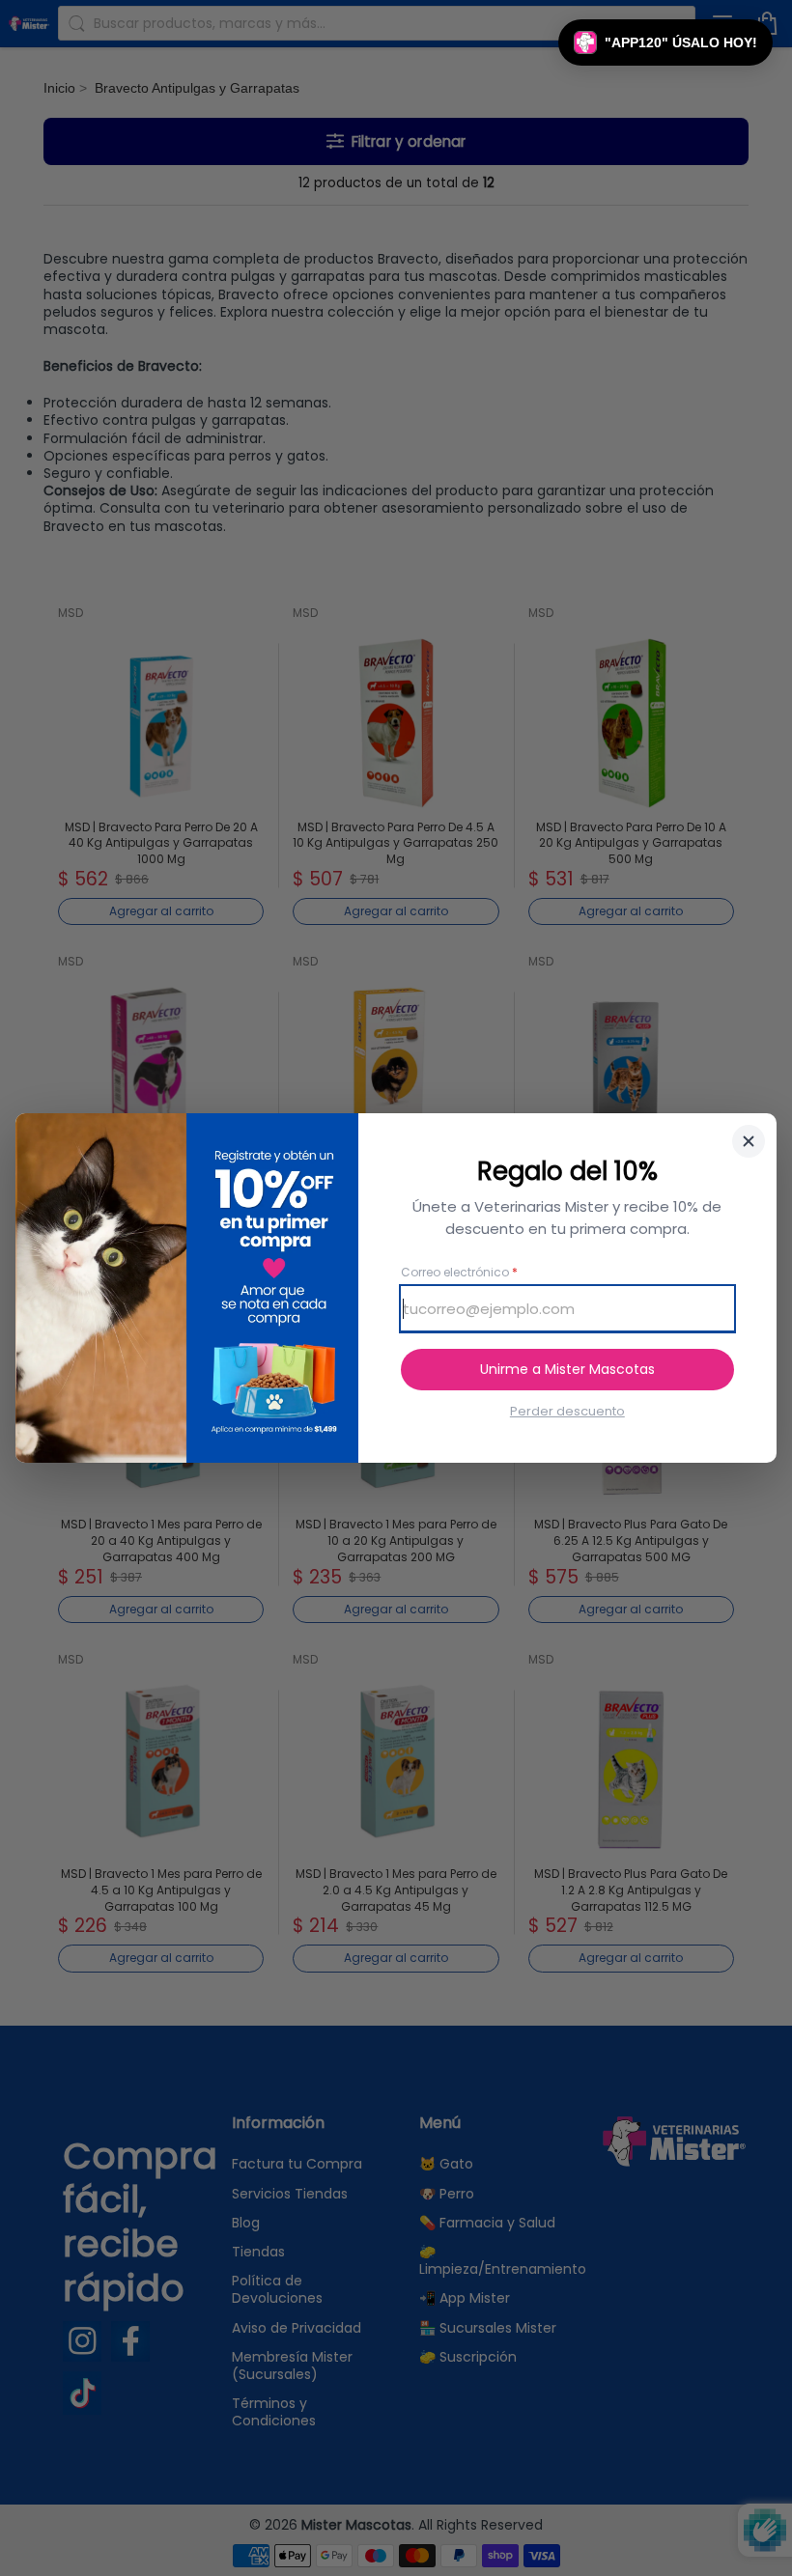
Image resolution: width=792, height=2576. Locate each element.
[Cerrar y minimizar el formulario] (749, 1141)
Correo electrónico (459, 1273)
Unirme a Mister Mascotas (567, 1369)
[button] (665, 42)
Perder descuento (567, 1412)
